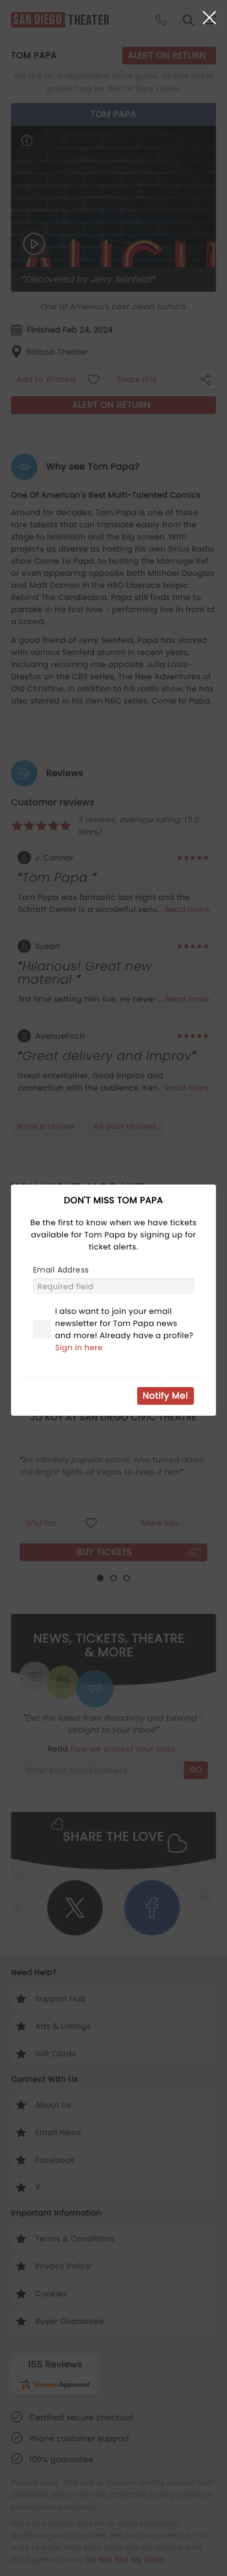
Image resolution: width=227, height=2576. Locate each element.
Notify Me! (166, 1396)
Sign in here (79, 1347)
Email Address (61, 1270)
